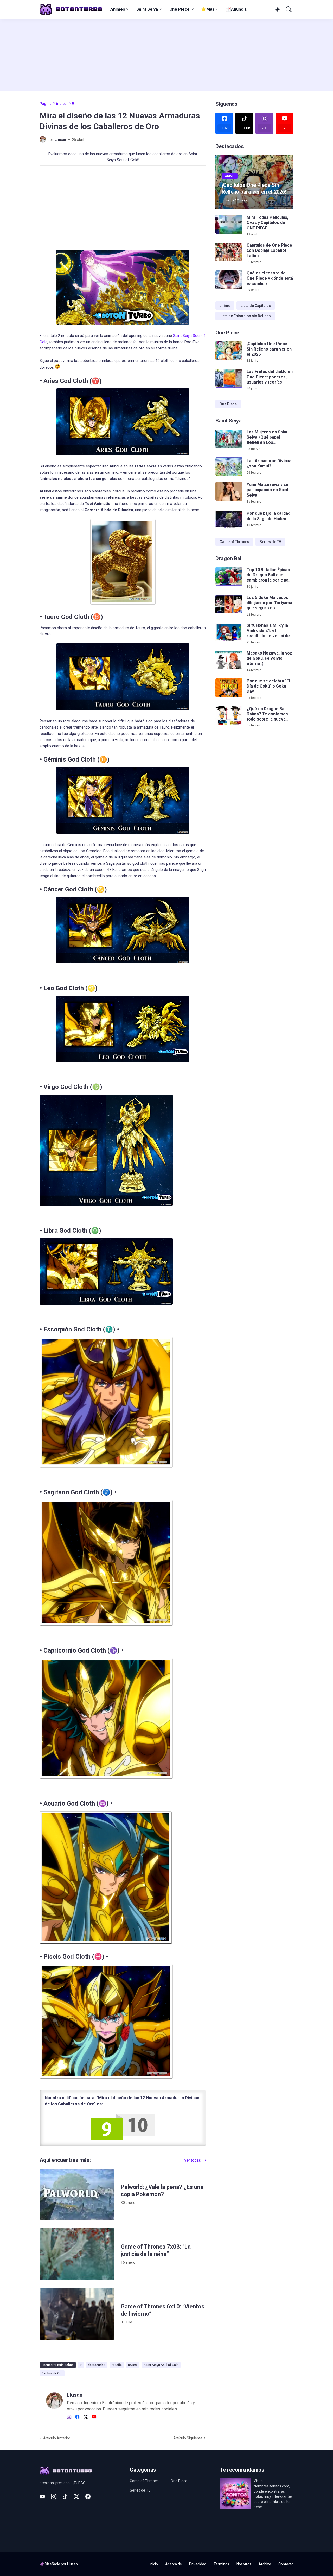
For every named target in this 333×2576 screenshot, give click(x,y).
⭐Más (208, 9)
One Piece (180, 9)
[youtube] (94, 2417)
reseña (117, 2365)
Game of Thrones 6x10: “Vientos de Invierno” (163, 2310)
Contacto (286, 2564)
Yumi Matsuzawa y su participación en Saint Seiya (268, 490)
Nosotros (244, 2564)
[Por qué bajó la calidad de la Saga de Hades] (229, 519)
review (133, 2365)
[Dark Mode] (277, 9)
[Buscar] (288, 9)
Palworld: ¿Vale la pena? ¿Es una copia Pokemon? (162, 2191)
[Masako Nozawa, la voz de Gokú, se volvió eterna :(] (229, 660)
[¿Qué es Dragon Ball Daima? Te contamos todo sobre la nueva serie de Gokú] (229, 716)
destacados (97, 2365)
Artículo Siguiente (188, 2438)
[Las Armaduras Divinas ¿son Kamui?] (229, 467)
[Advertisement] (166, 55)
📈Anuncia (236, 9)
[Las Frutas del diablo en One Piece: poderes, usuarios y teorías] (229, 378)
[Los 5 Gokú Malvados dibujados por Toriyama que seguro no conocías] (229, 604)
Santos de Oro (52, 2373)
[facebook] (77, 2417)
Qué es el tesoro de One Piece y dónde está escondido (270, 278)
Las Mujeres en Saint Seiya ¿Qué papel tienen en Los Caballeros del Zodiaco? (267, 437)
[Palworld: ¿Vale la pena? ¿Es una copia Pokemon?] (77, 2194)
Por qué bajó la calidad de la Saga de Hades (268, 516)
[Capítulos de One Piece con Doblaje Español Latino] (229, 252)
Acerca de (174, 2564)
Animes (118, 9)
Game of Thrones (234, 542)
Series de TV (270, 542)
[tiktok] (65, 2496)
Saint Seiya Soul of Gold (161, 2365)
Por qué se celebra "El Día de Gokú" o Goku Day (268, 686)
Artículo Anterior (57, 2438)
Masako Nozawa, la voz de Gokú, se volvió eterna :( (269, 658)
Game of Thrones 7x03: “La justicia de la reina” (156, 2250)
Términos (221, 2564)
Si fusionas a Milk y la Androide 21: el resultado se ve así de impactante (268, 631)
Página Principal (54, 104)
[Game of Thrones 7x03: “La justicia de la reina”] (77, 2254)
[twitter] (86, 2417)
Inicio (154, 2564)
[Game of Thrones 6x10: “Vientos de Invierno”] (77, 2314)
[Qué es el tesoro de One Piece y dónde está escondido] (229, 280)
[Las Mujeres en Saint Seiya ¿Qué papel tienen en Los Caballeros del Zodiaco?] (229, 439)
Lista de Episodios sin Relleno (245, 316)
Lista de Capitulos (256, 306)
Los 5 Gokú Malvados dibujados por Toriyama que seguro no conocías (269, 603)
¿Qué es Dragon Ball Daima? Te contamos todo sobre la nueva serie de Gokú (267, 714)
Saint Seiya (147, 9)
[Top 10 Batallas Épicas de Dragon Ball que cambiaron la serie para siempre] (229, 577)
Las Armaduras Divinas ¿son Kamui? (269, 463)
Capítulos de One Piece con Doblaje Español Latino (269, 250)
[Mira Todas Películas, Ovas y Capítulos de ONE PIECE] (229, 224)
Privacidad (198, 2564)
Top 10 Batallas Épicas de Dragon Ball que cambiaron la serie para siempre (270, 575)
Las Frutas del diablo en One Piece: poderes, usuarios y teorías (270, 377)
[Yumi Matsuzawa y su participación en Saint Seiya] (229, 491)
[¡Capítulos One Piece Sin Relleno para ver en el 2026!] (229, 351)
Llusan (72, 2564)
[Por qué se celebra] (229, 688)
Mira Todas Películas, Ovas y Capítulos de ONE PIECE (267, 223)
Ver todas (193, 2160)
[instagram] (69, 2417)
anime (225, 306)
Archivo (265, 2564)
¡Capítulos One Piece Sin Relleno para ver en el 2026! (269, 349)
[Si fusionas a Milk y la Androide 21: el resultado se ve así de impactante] (229, 632)
